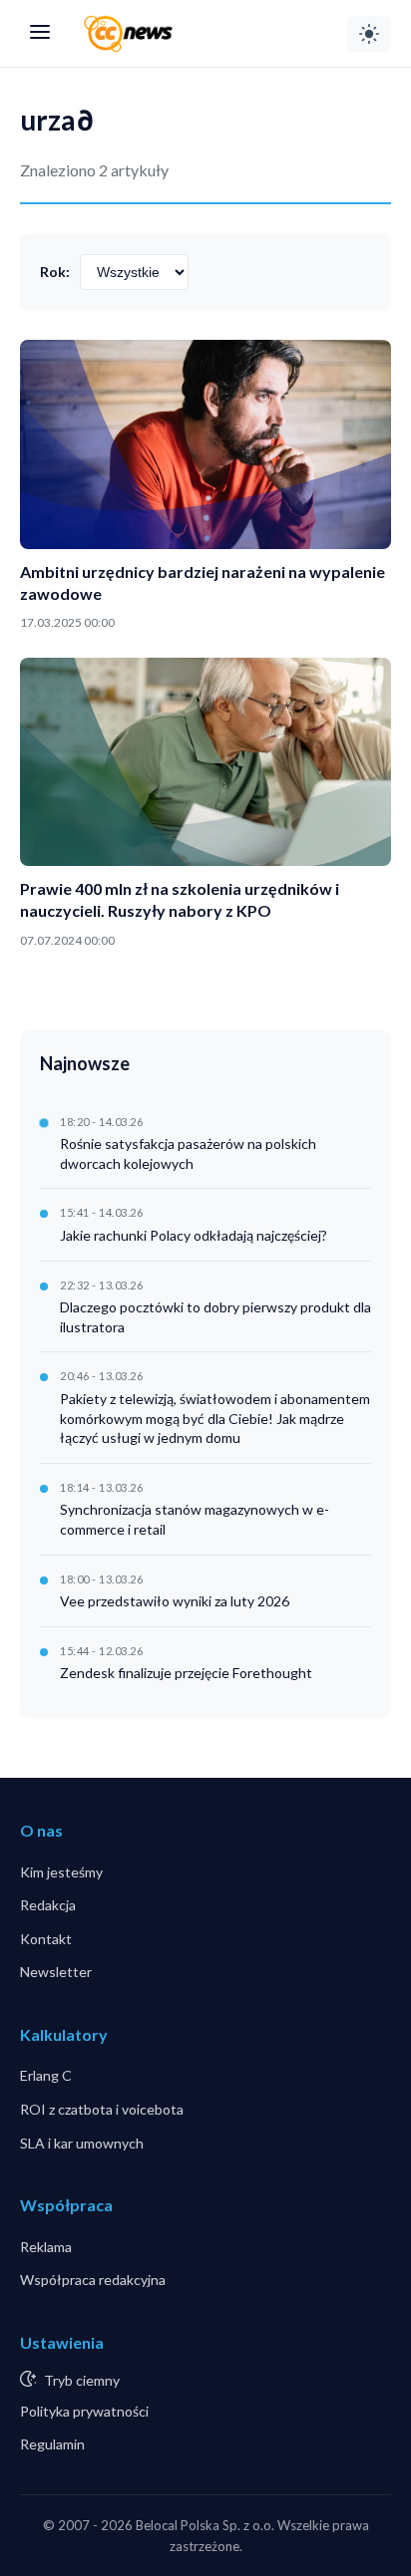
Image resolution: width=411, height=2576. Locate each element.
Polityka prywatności (84, 2411)
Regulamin (52, 2444)
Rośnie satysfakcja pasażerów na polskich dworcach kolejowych (188, 1153)
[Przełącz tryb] (369, 34)
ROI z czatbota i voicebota (102, 2109)
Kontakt (46, 1939)
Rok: (55, 272)
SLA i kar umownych (82, 2143)
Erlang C (46, 2075)
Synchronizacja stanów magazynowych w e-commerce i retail (195, 1519)
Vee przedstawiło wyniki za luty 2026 (175, 1601)
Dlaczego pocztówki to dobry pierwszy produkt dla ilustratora (215, 1317)
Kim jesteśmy (61, 1872)
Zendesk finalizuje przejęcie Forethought (186, 1673)
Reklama (46, 2247)
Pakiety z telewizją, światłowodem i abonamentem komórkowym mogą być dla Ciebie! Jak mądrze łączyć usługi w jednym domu (215, 1418)
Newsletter (56, 1972)
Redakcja (48, 1905)
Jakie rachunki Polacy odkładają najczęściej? (194, 1235)
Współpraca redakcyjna (93, 2280)
